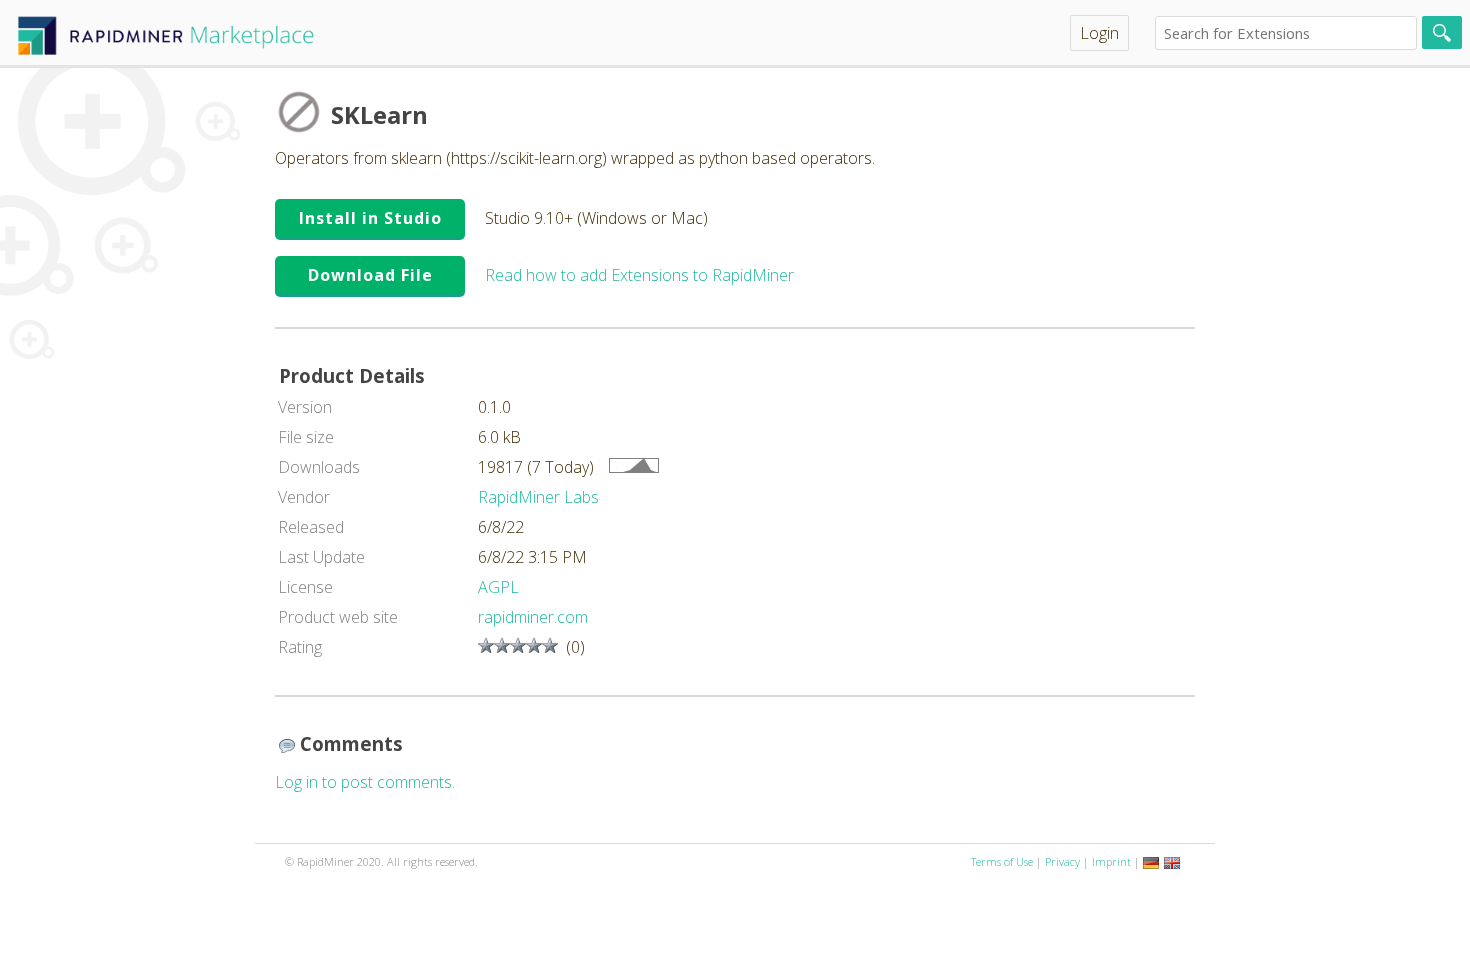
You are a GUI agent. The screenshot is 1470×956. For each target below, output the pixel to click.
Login (1099, 33)
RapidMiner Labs (538, 497)
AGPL (498, 587)
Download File (370, 275)
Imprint (1111, 861)
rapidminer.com (533, 617)
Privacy (1062, 861)
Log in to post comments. (365, 782)
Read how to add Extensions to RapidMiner (639, 275)
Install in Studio (370, 218)
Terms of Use (1002, 861)
